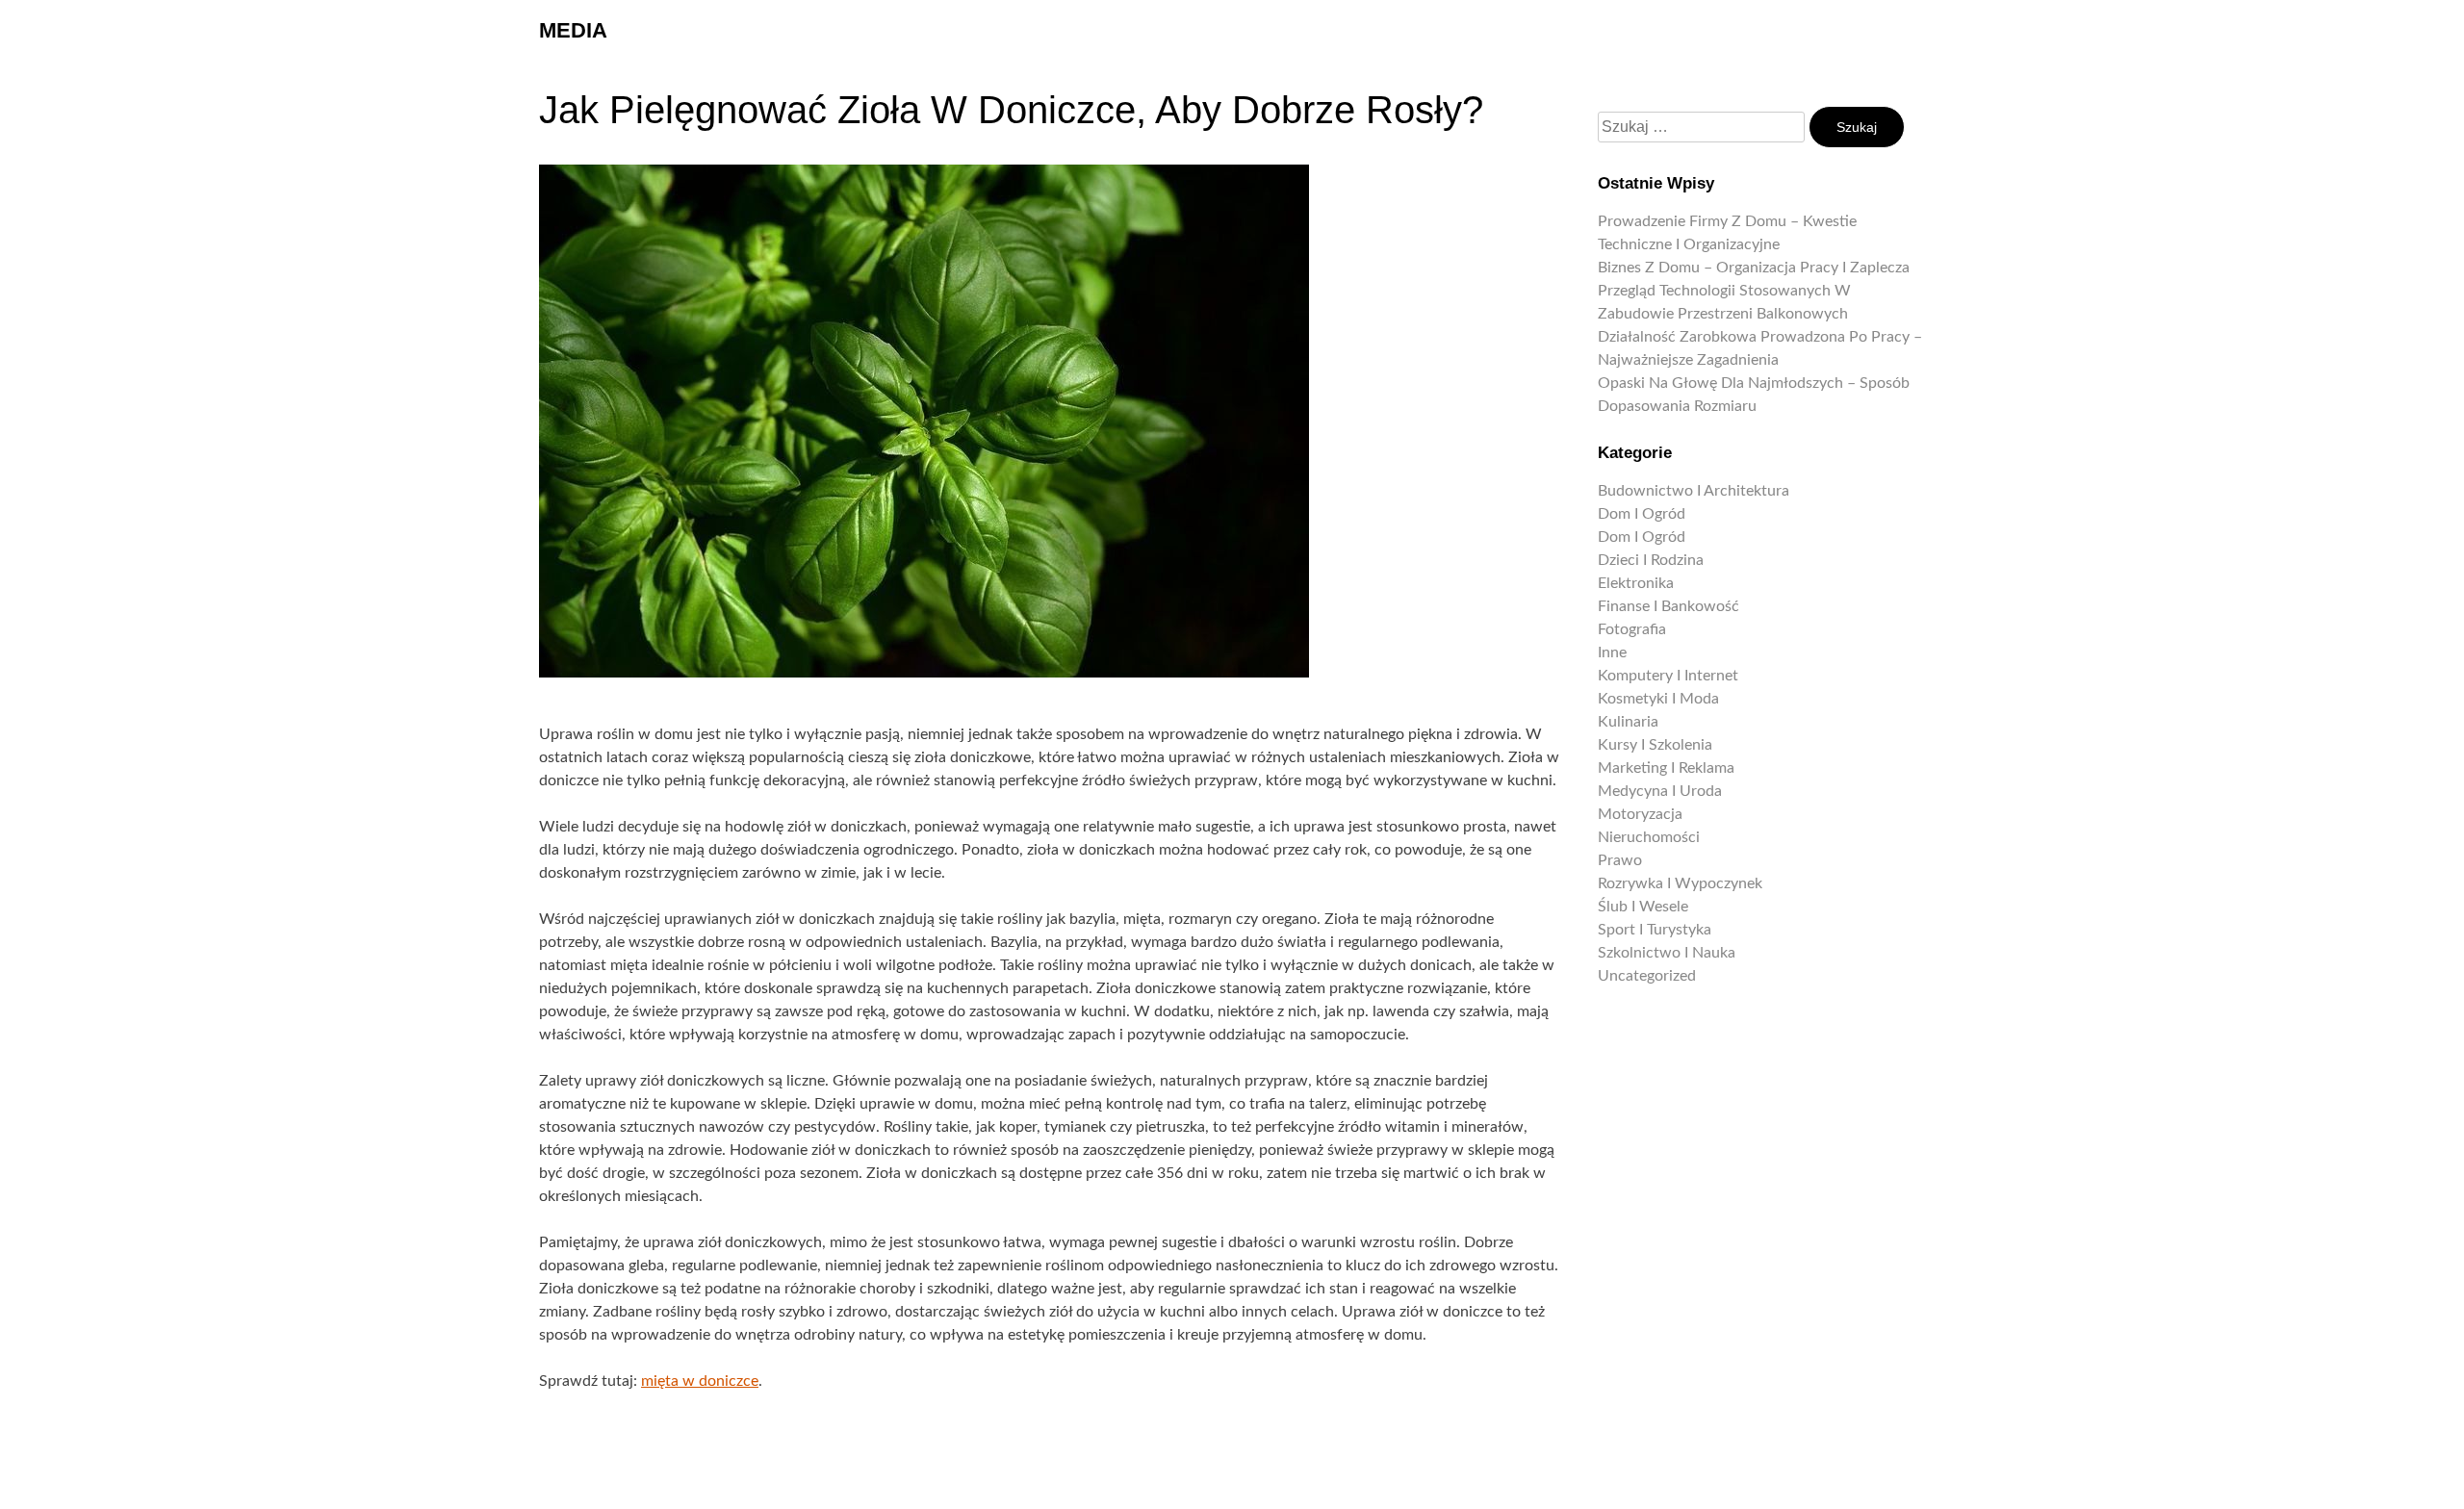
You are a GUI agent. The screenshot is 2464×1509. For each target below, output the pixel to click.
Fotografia (1632, 629)
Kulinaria (1628, 722)
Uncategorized (1647, 976)
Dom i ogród (1642, 514)
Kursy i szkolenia (1655, 745)
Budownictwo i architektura (1694, 491)
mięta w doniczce (700, 1381)
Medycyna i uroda (1660, 791)
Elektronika (1636, 583)
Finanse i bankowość (1668, 606)
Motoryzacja (1640, 814)
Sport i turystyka (1655, 930)
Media (573, 30)
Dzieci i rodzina (1651, 560)
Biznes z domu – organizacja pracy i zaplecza (1754, 268)
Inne (1612, 652)
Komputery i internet (1668, 676)
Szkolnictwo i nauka (1667, 953)
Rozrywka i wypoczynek (1680, 883)
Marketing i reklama (1666, 768)
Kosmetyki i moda (1658, 699)
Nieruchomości (1649, 837)
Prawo (1620, 860)
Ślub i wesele (1643, 907)
